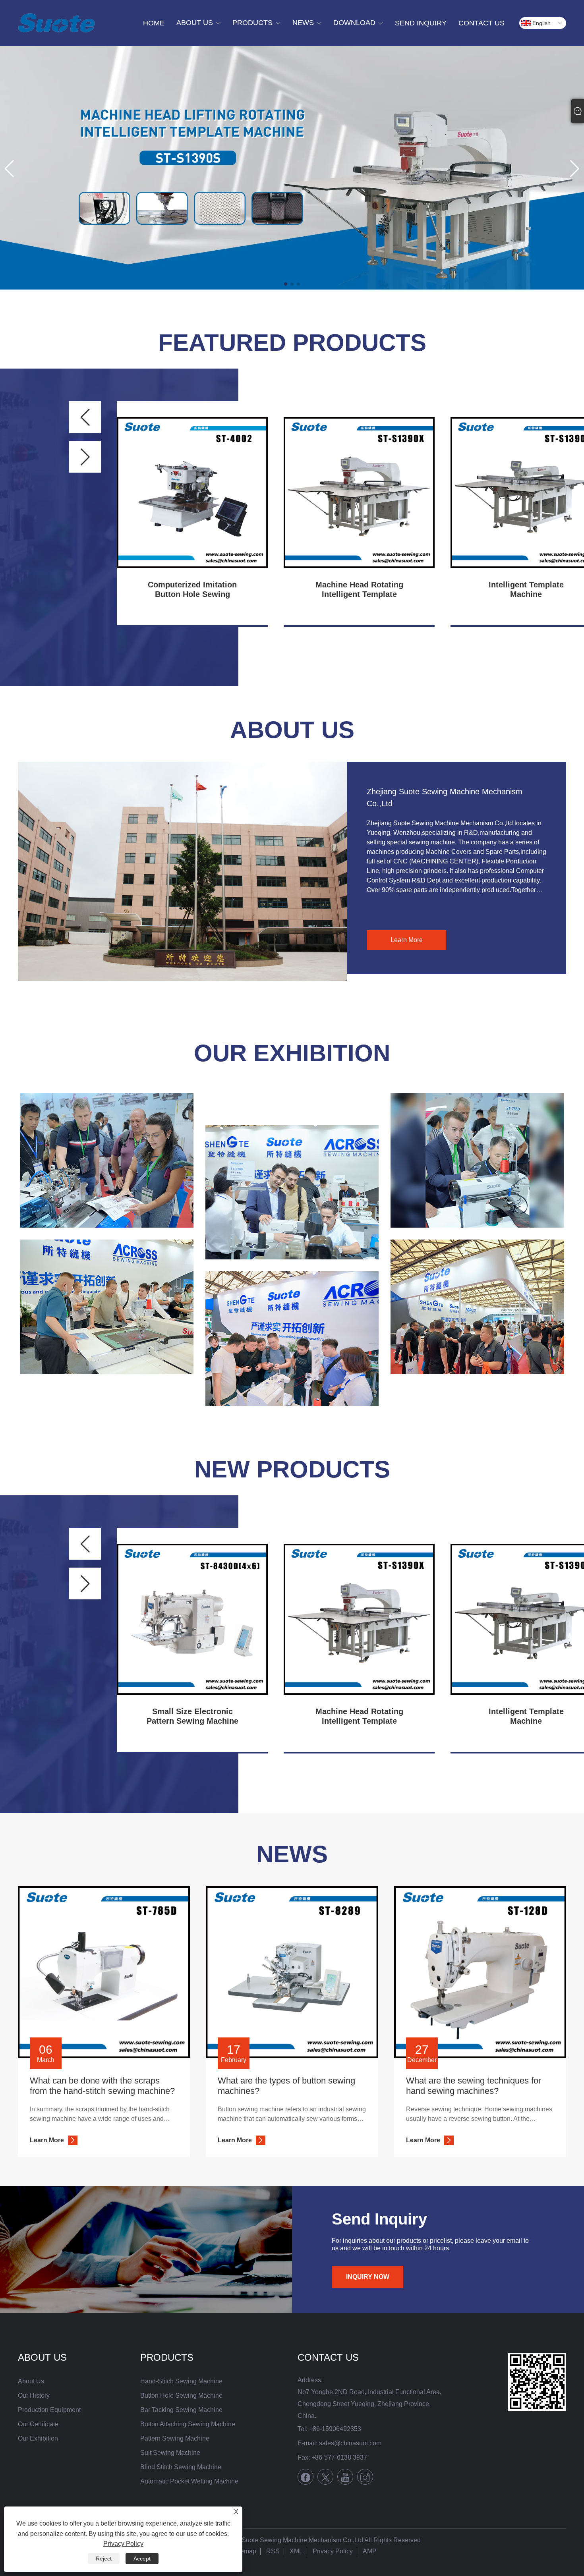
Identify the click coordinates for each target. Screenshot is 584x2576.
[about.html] (182, 871)
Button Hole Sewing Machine (181, 2395)
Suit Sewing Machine (170, 2453)
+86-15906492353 (335, 2429)
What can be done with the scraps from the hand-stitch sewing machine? (102, 2086)
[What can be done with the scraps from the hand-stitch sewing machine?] (104, 1972)
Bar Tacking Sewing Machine (181, 2410)
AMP (370, 2551)
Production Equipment (49, 2410)
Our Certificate (38, 2424)
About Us (31, 2381)
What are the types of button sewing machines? (286, 2086)
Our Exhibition (292, 1053)
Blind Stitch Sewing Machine (181, 2467)
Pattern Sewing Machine (175, 2438)
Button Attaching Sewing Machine (188, 2424)
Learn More (407, 940)
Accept (142, 2559)
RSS (273, 2551)
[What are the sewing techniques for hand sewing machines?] (480, 1972)
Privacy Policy (333, 2551)
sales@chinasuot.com (350, 2443)
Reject (104, 2559)
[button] (286, 284)
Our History (34, 2395)
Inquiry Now (368, 2277)
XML (296, 2551)
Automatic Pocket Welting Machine (189, 2481)
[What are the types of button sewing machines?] (292, 1972)
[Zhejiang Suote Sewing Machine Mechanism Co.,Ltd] (56, 23)
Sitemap (245, 2551)
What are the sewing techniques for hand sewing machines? (474, 2086)
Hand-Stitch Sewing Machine (181, 2381)
